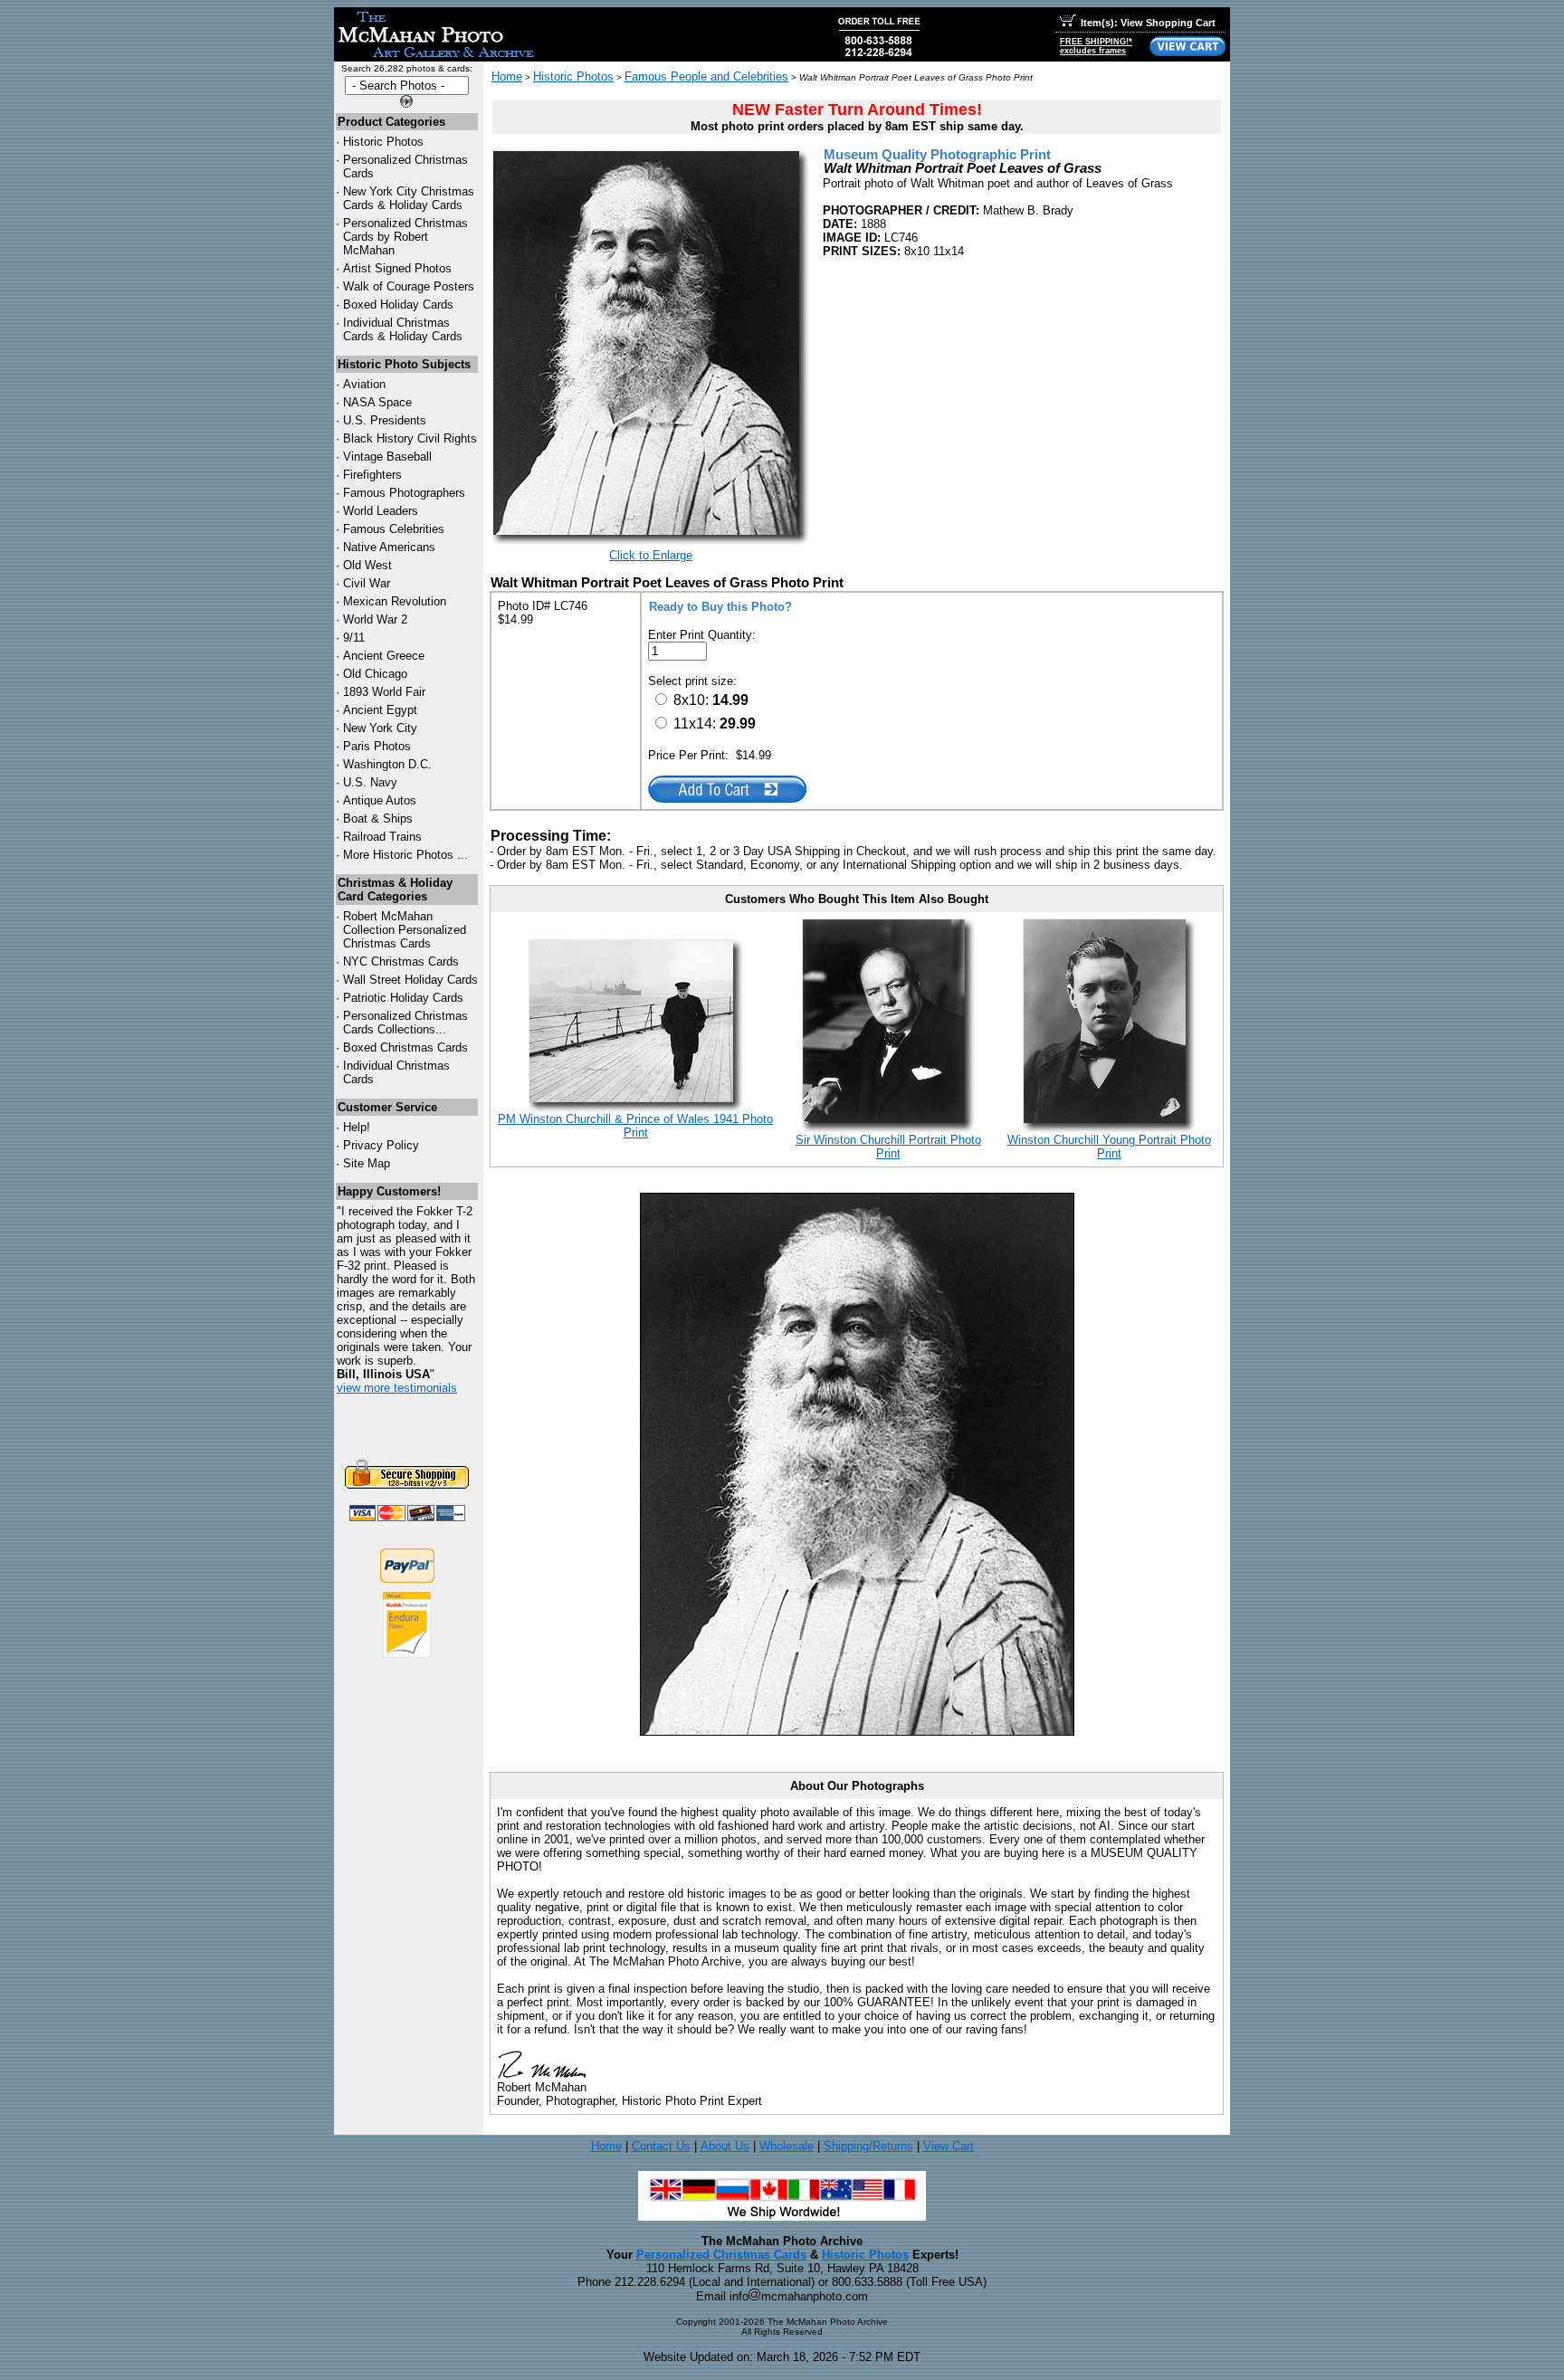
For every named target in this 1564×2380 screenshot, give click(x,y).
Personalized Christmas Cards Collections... (405, 1023)
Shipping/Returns (868, 2146)
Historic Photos (383, 142)
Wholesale (787, 2146)
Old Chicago (375, 674)
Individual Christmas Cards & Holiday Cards (403, 329)
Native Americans (389, 547)
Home (507, 76)
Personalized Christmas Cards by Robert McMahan (405, 237)
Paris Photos (377, 746)
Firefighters (372, 475)
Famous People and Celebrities (706, 76)
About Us (725, 2146)
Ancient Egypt (380, 710)
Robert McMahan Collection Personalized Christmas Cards (405, 930)
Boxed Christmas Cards (405, 1047)
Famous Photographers (404, 493)
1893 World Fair (384, 692)
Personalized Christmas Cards (721, 2255)
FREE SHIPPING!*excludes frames (1096, 46)
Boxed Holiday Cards (398, 305)
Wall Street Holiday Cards (410, 980)
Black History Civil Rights (410, 438)
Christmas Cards (401, 962)
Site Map (367, 1163)
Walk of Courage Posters (409, 286)
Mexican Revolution (395, 601)
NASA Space (377, 402)
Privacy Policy (381, 1145)
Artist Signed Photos (397, 268)
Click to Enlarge (651, 555)
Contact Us (661, 2146)
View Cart (949, 2146)
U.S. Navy (370, 782)
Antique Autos (380, 800)
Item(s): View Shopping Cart (1148, 23)
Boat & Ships (378, 819)
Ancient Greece (384, 656)
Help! (357, 1127)
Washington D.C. (387, 764)
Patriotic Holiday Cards (403, 998)
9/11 (354, 638)
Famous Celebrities (394, 529)
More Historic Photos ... (405, 855)
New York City (380, 728)
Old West (367, 565)
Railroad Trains (382, 837)
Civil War (367, 583)
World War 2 (375, 619)
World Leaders (381, 511)
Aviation (364, 384)
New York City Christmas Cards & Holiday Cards (409, 198)
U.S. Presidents (385, 420)
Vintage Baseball (387, 457)
